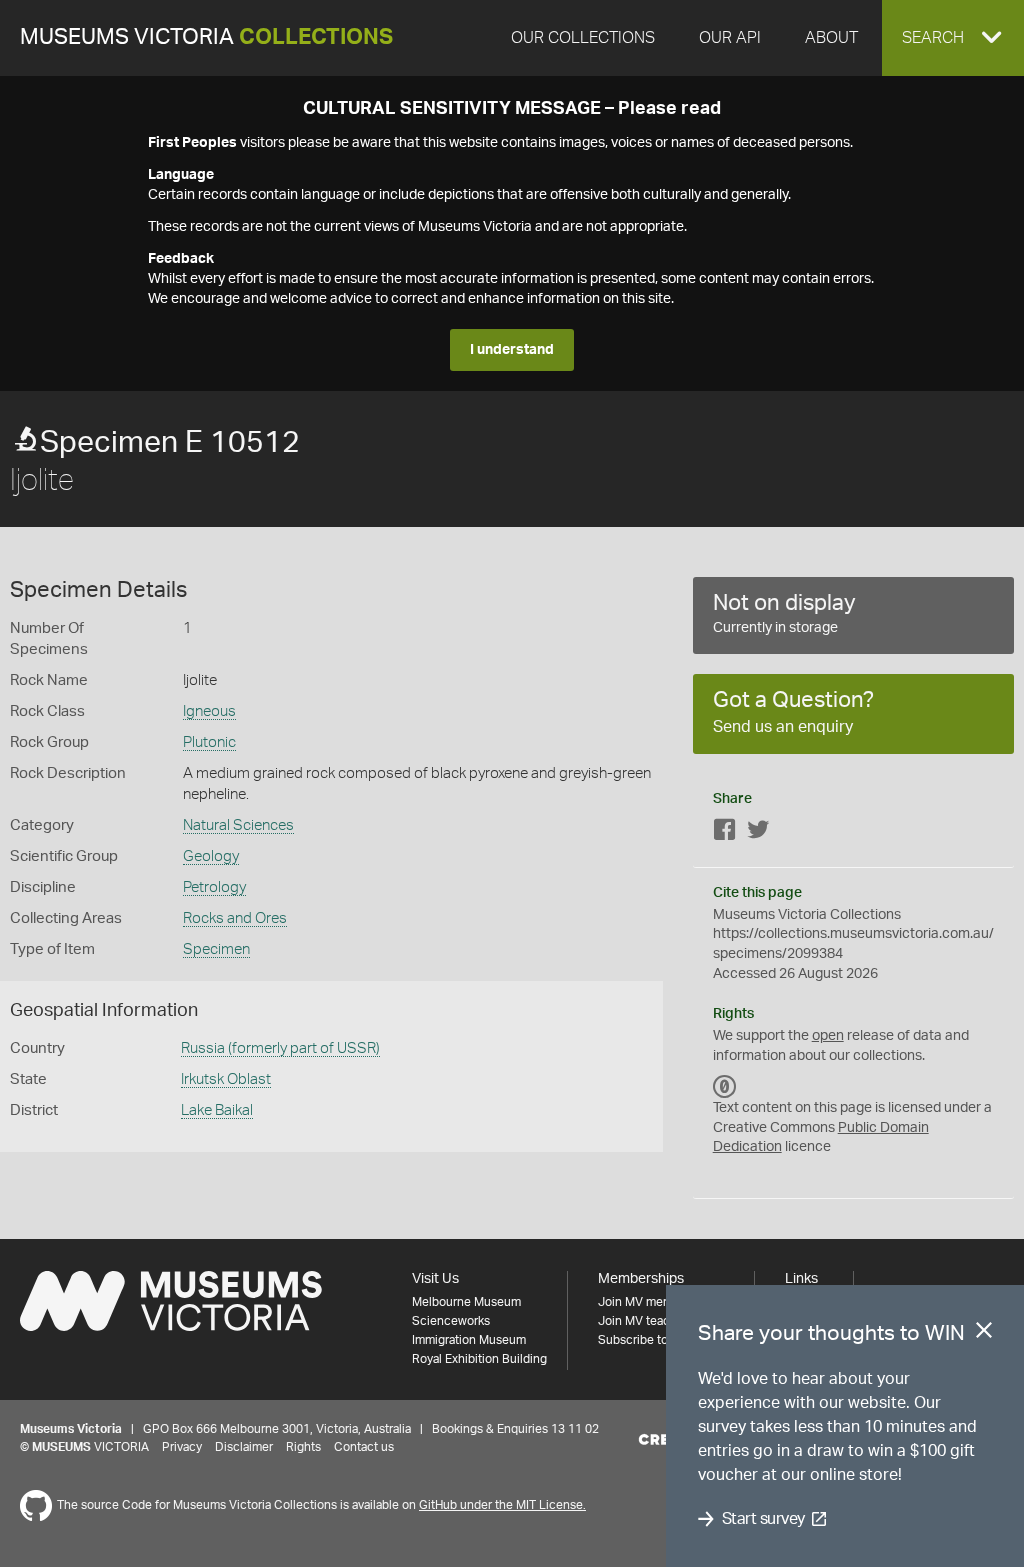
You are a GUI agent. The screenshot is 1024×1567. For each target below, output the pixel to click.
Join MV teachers (646, 1321)
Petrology (214, 887)
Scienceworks (451, 1321)
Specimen (216, 949)
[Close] (984, 1334)
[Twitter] (758, 833)
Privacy (182, 1447)
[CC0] (725, 1086)
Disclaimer (244, 1447)
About (831, 38)
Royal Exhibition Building (479, 1359)
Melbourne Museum (466, 1302)
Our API (730, 38)
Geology (211, 856)
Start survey (763, 1519)
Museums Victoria (206, 37)
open (828, 1036)
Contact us (364, 1447)
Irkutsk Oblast (226, 1079)
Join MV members (647, 1302)
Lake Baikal (217, 1110)
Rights (303, 1447)
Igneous (209, 711)
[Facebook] (725, 833)
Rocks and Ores (235, 918)
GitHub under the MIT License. (502, 1505)
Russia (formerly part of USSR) (280, 1048)
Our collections (583, 38)
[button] (953, 38)
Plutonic (209, 742)
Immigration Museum (469, 1340)
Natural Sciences (238, 825)
